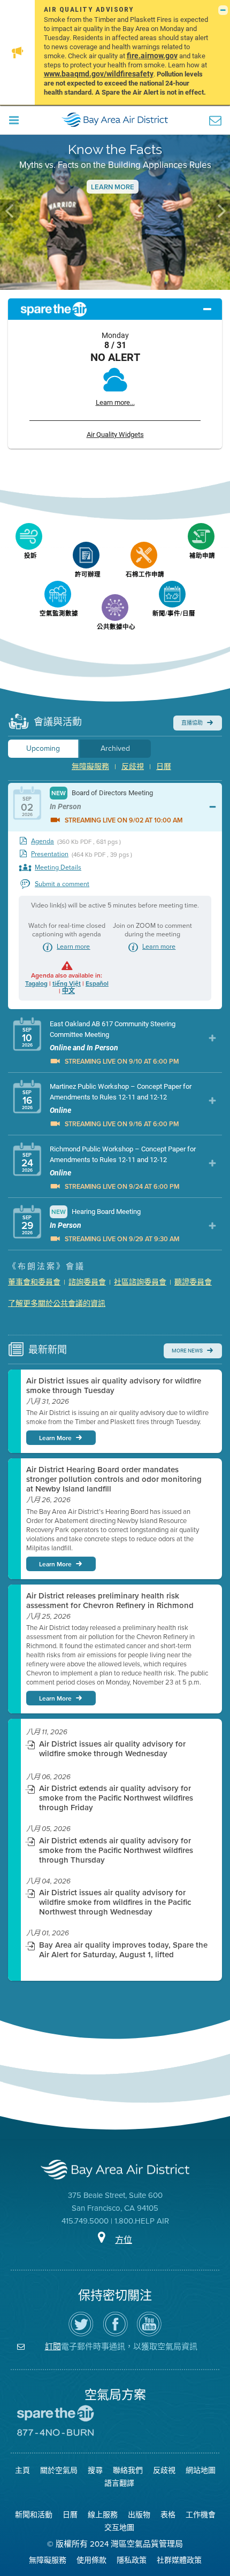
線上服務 (103, 2515)
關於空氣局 (59, 2470)
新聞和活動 (34, 2515)
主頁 (22, 2470)
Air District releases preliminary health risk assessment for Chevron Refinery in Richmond (110, 1601)
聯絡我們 (128, 2470)
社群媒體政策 (179, 2560)
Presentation (50, 854)
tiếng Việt (67, 983)
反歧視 (133, 767)
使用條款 (91, 2560)
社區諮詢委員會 (140, 1282)
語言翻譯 (119, 2483)
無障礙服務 (90, 767)
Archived (115, 748)
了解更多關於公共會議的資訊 (57, 1304)
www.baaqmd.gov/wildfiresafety (99, 74)
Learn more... (115, 402)
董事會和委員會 (34, 1282)
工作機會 (201, 2515)
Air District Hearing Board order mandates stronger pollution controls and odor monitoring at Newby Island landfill (114, 1479)
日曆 (164, 767)
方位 (124, 2240)
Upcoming (43, 748)
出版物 (139, 2515)
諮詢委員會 (87, 1282)
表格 (168, 2515)
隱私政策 (132, 2560)
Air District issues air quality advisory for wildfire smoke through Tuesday (114, 1386)
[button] (10, 211)
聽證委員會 (193, 1282)
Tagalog (36, 983)
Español (97, 983)
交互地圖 (119, 2528)
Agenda (43, 841)
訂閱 (53, 2346)
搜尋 (95, 2470)
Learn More (113, 187)
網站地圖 (201, 2470)
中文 (68, 991)
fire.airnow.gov (152, 55)
